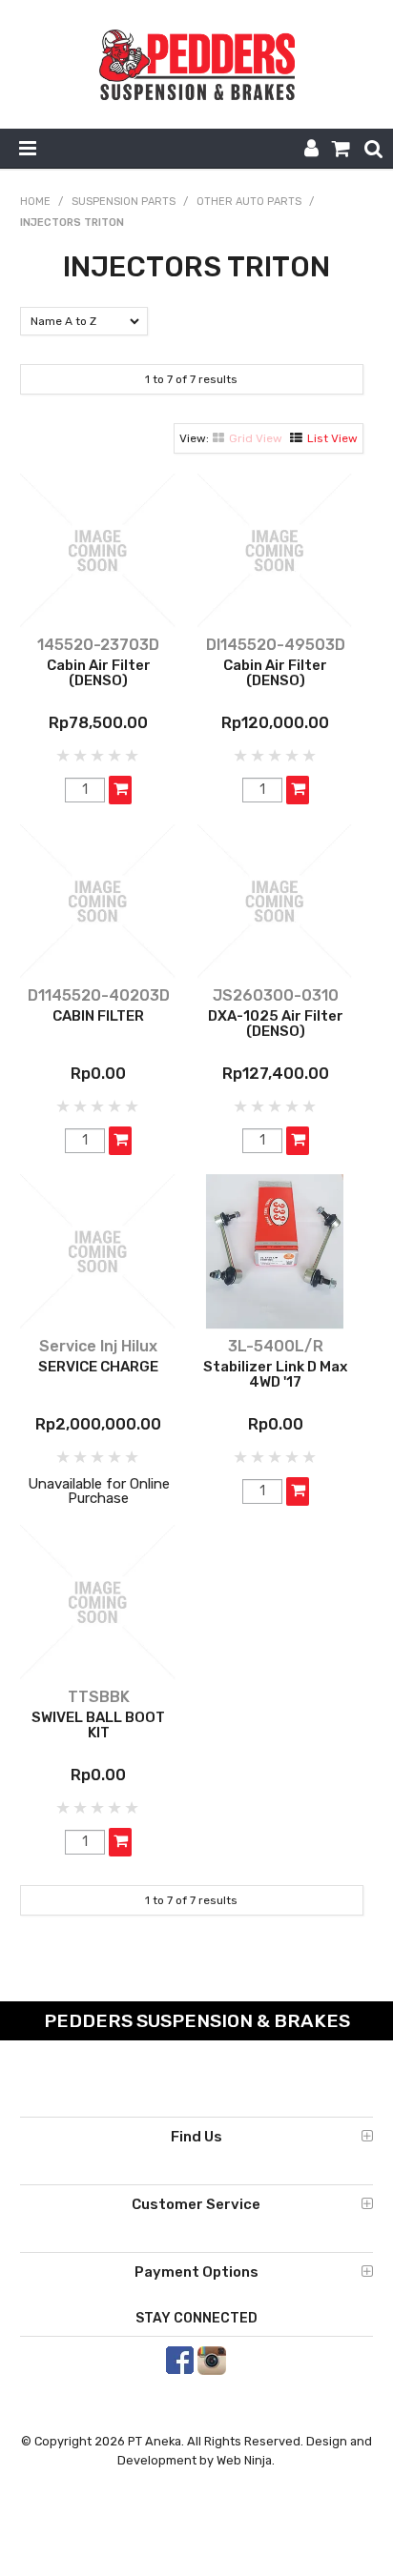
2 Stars (81, 756)
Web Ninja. (246, 2460)
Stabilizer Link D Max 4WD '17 (275, 1375)
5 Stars (133, 756)
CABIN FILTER (98, 1016)
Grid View (256, 438)
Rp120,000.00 (275, 723)
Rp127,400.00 (276, 1074)
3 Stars (98, 756)
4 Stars (115, 756)
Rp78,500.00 (98, 723)
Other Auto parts (249, 202)
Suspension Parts (124, 202)
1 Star (64, 756)
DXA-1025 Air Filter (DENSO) (276, 1024)
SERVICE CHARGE (98, 1367)
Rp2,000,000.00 (98, 1424)
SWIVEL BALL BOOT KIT (98, 1725)
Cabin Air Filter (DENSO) (99, 673)
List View (332, 438)
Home (35, 202)
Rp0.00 (98, 1074)
